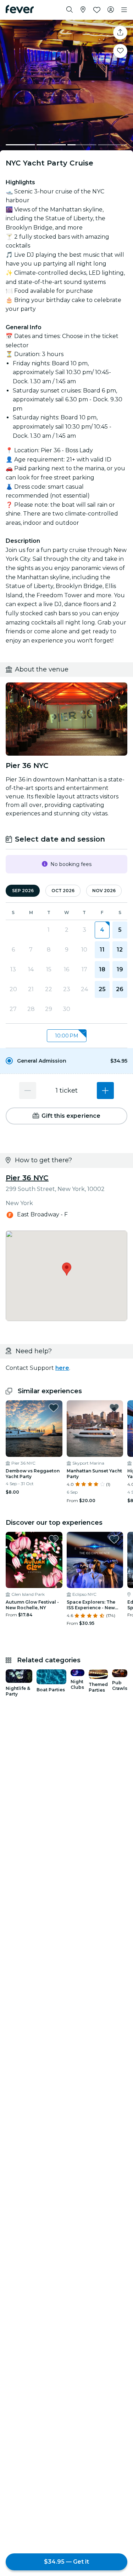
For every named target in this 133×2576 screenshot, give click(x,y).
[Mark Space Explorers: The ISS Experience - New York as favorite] (114, 1539)
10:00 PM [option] (67, 1036)
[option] (66, 1061)
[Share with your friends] (120, 33)
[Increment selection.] (105, 1091)
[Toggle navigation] (124, 10)
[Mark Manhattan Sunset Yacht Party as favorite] (114, 1408)
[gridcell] (102, 930)
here (62, 1368)
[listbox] (66, 1036)
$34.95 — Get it (66, 2562)
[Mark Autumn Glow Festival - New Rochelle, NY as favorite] (54, 1539)
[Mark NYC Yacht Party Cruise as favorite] (120, 51)
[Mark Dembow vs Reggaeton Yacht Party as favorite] (54, 1408)
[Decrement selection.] (28, 1091)
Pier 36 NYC (27, 1178)
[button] (66, 1061)
